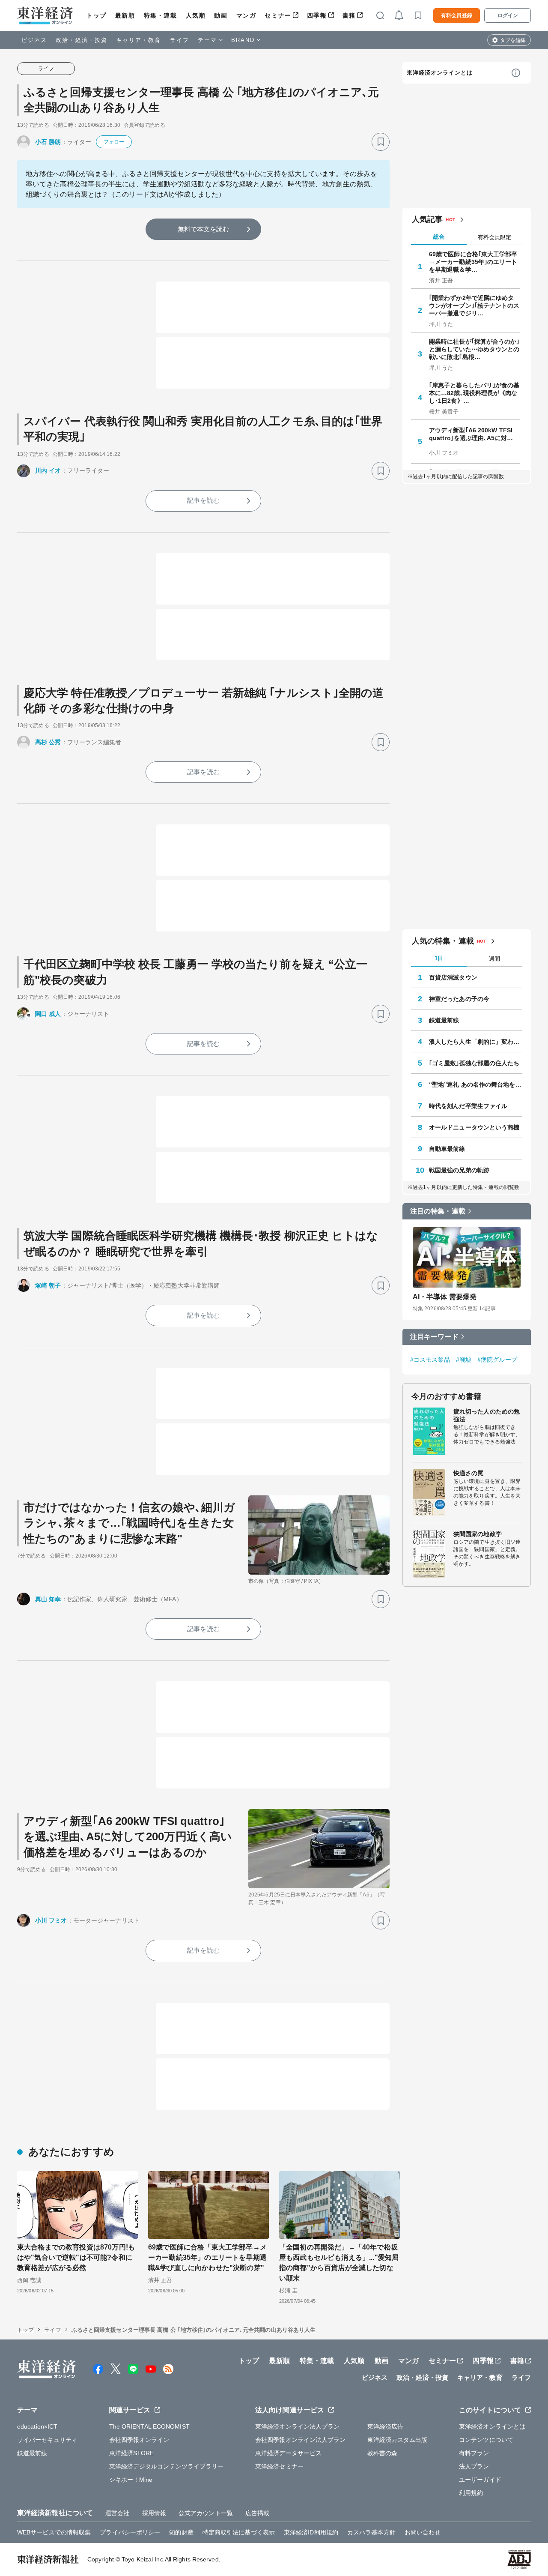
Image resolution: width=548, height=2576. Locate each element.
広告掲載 (257, 2513)
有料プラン (474, 2453)
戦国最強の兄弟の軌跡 (459, 1170)
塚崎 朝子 (48, 1285)
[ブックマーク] (381, 142)
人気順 (196, 15)
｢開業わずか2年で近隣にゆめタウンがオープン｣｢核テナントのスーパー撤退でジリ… (474, 306)
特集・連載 (161, 15)
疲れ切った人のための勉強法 (487, 1415)
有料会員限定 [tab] (494, 237)
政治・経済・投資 (82, 40)
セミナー (278, 15)
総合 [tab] (439, 237)
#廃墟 (464, 1360)
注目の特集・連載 (438, 1211)
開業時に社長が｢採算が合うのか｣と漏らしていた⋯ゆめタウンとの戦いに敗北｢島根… (474, 349)
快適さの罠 (469, 1473)
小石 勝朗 (48, 142)
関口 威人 (48, 1014)
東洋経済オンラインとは (440, 73)
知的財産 (181, 2532)
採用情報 (154, 2513)
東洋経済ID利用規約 (311, 2532)
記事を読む (203, 500)
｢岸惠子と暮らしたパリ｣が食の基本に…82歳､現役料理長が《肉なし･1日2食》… (474, 393)
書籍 (349, 15)
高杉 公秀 (48, 742)
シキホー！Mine (131, 2480)
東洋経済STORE (132, 2453)
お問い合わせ (423, 2532)
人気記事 (427, 219)
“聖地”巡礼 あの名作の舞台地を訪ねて (476, 1084)
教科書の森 (383, 2453)
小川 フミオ (51, 1920)
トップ (97, 15)
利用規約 (471, 2493)
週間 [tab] (494, 959)
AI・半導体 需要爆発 (445, 1297)
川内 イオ (48, 470)
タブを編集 (513, 40)
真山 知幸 (48, 1599)
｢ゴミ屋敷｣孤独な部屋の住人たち (474, 1063)
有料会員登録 (457, 15)
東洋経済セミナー (279, 2466)
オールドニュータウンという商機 (474, 1127)
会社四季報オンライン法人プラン (301, 2440)
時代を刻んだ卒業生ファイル (468, 1106)
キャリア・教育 (139, 40)
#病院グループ (497, 1360)
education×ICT (37, 2426)
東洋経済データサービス (288, 2453)
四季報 (317, 15)
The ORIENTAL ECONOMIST (149, 2426)
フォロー (114, 142)
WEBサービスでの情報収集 (54, 2532)
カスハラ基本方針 (371, 2532)
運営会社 (117, 2513)
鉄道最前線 (444, 1020)
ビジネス (34, 40)
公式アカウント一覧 (206, 2513)
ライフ (180, 40)
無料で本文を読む (204, 229)
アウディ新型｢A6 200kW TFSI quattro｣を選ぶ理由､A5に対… (471, 434)
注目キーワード (434, 1337)
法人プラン (474, 2466)
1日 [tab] (439, 958)
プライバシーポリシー (130, 2532)
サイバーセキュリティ (47, 2440)
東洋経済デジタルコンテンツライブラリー (167, 2466)
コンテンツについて (486, 2440)
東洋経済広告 (386, 2426)
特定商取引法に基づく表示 (239, 2532)
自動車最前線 (447, 1149)
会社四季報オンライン (139, 2440)
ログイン (508, 15)
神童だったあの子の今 (459, 999)
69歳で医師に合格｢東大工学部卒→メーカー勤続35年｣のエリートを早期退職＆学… (473, 262)
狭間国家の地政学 (478, 1534)
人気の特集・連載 (443, 941)
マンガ (246, 15)
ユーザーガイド (480, 2480)
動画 (221, 15)
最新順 (125, 15)
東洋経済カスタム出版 (398, 2440)
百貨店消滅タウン (453, 977)
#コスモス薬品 (430, 1360)
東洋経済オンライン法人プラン (297, 2426)
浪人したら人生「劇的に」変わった (476, 1042)
